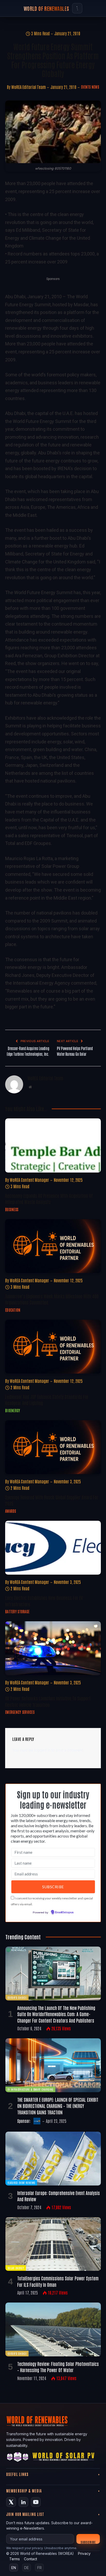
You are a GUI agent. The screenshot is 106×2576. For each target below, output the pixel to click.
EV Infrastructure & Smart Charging (30, 2089)
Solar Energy (16, 2268)
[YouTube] (36, 2502)
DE (26, 2568)
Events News (90, 87)
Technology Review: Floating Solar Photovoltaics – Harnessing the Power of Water (58, 2367)
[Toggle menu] (77, 8)
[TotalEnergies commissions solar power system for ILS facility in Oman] (53, 2244)
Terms (15, 2559)
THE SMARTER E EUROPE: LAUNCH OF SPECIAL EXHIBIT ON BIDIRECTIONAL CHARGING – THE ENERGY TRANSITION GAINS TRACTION (58, 2106)
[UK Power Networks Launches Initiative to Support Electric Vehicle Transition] (53, 1648)
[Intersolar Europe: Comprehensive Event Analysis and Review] (53, 2159)
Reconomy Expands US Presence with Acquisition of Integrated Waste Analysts (49, 1199)
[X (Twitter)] (11, 2502)
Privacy (84, 2553)
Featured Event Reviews (21, 2183)
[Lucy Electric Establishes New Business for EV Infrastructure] (53, 1548)
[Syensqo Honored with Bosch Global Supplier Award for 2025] (53, 1447)
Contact (30, 2559)
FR (39, 2568)
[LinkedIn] (23, 2502)
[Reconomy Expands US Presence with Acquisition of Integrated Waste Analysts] (53, 1145)
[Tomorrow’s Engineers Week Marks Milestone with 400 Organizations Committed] (53, 1246)
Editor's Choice (17, 1997)
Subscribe (88, 2542)
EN (14, 2568)
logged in (42, 1750)
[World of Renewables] (18, 2458)
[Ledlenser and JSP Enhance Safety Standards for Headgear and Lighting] (53, 1347)
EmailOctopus (64, 1913)
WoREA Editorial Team (29, 87)
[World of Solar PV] (63, 2458)
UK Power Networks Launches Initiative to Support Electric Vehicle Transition (48, 1701)
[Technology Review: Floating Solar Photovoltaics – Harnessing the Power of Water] (53, 2329)
